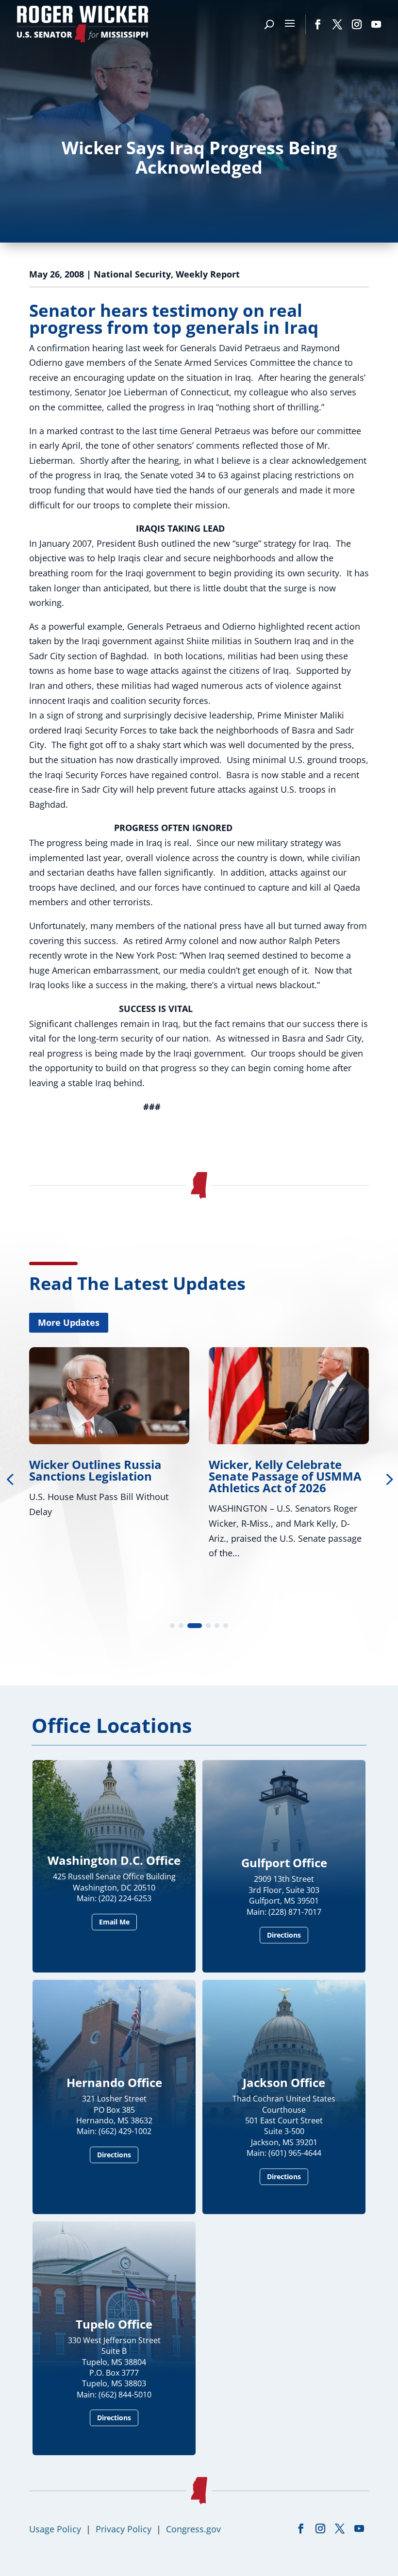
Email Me (114, 1922)
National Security (132, 274)
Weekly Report (208, 274)
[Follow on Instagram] (357, 24)
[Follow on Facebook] (318, 24)
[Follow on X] (337, 24)
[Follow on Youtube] (376, 24)
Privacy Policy (124, 2529)
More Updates (69, 1322)
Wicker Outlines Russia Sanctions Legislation (95, 1470)
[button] (172, 1626)
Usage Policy (55, 2529)
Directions (284, 1935)
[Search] (269, 24)
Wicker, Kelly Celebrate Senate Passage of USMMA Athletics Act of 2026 (285, 1476)
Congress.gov (193, 2529)
